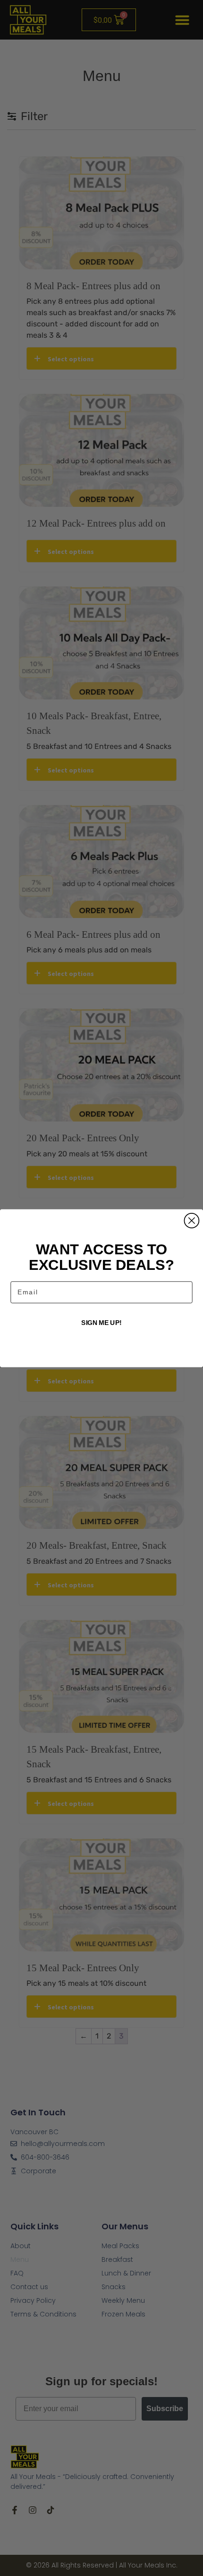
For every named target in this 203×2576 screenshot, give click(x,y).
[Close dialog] (191, 1220)
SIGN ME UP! (101, 1323)
